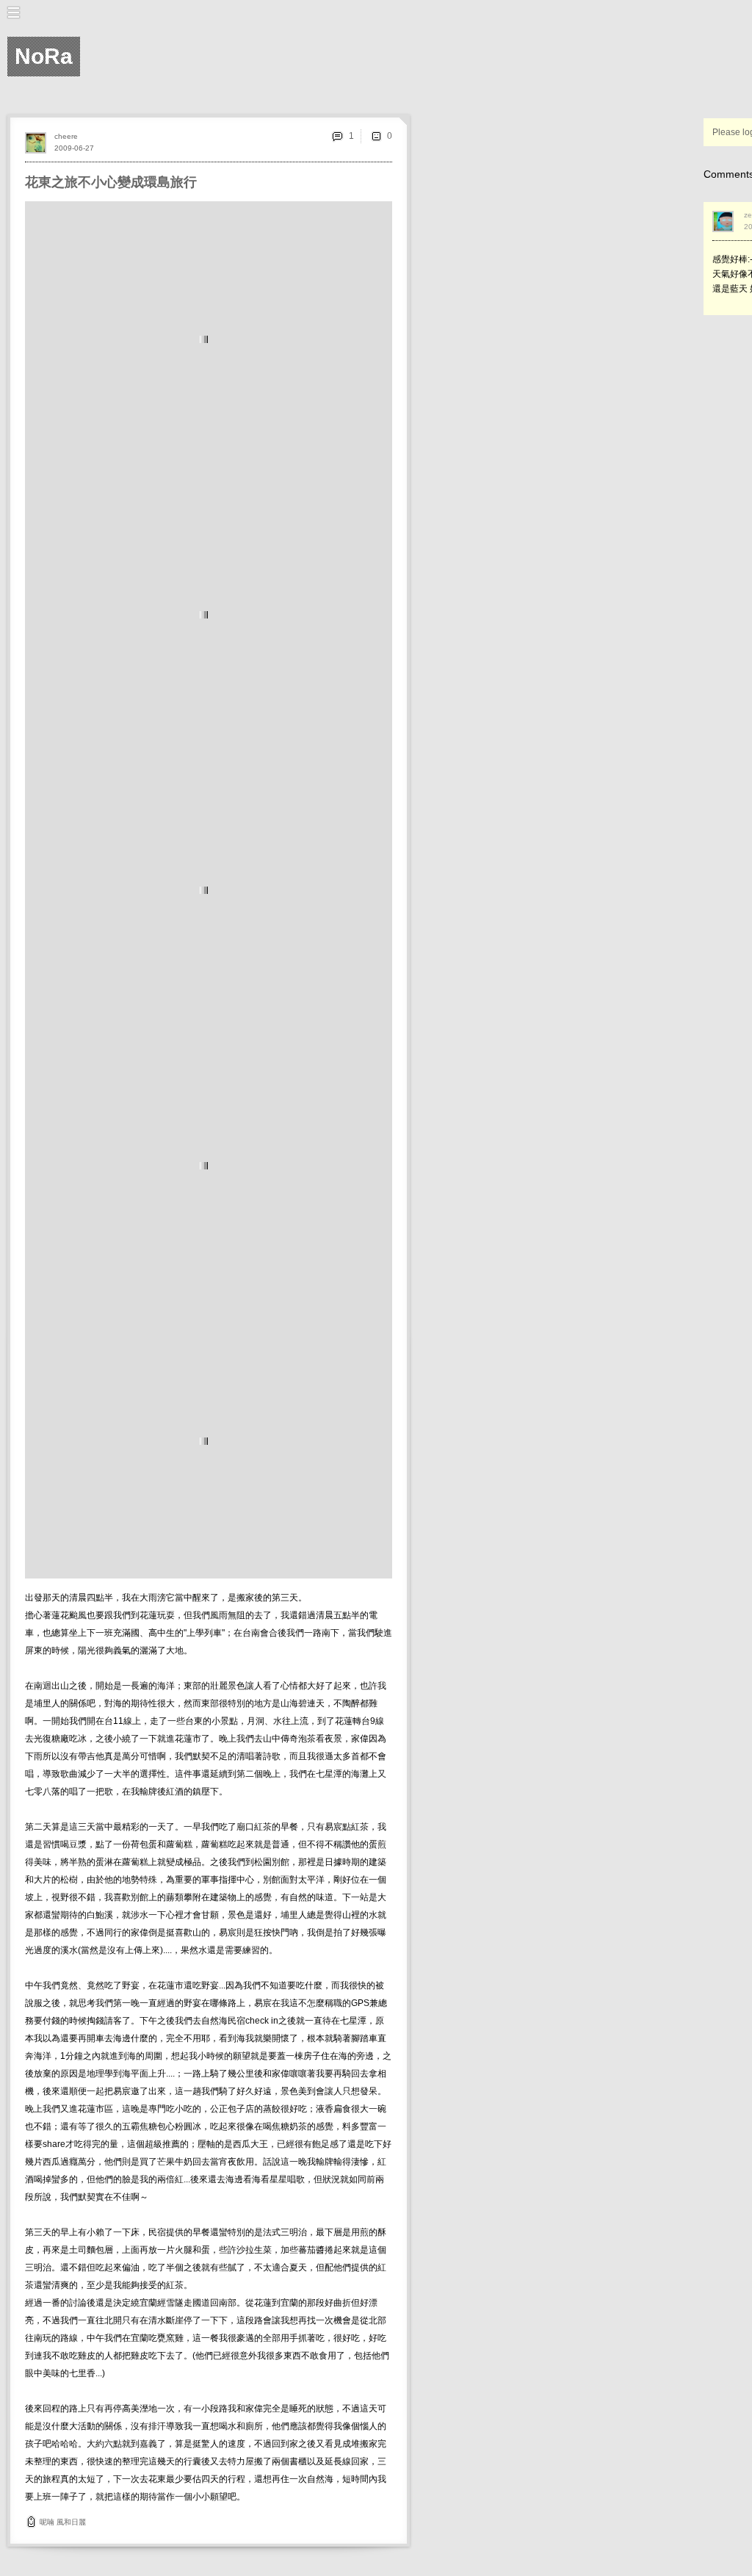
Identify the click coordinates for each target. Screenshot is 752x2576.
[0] (376, 136)
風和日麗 (71, 2522)
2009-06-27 (74, 148)
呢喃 (47, 2522)
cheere (66, 136)
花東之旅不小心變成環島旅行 (111, 182)
